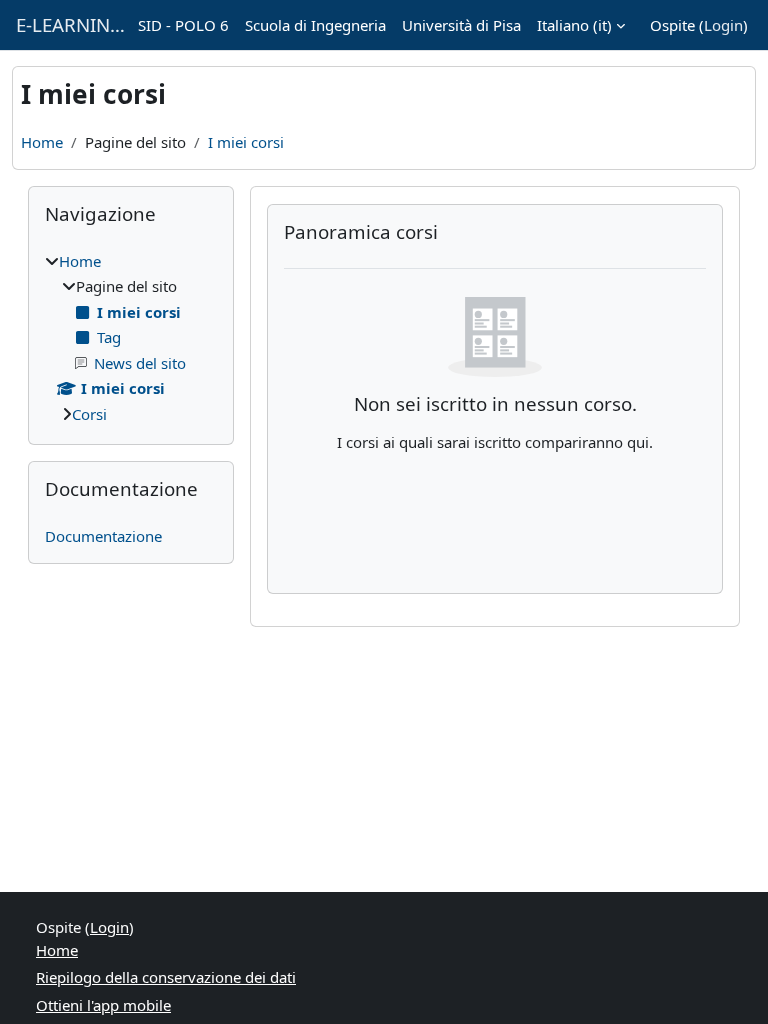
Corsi (89, 414)
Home (42, 142)
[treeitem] (131, 338)
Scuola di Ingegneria (315, 25)
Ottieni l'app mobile (103, 1005)
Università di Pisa (461, 25)
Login (723, 25)
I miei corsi (246, 142)
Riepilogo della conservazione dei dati (166, 977)
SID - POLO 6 (183, 25)
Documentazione (103, 536)
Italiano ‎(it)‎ (574, 25)
